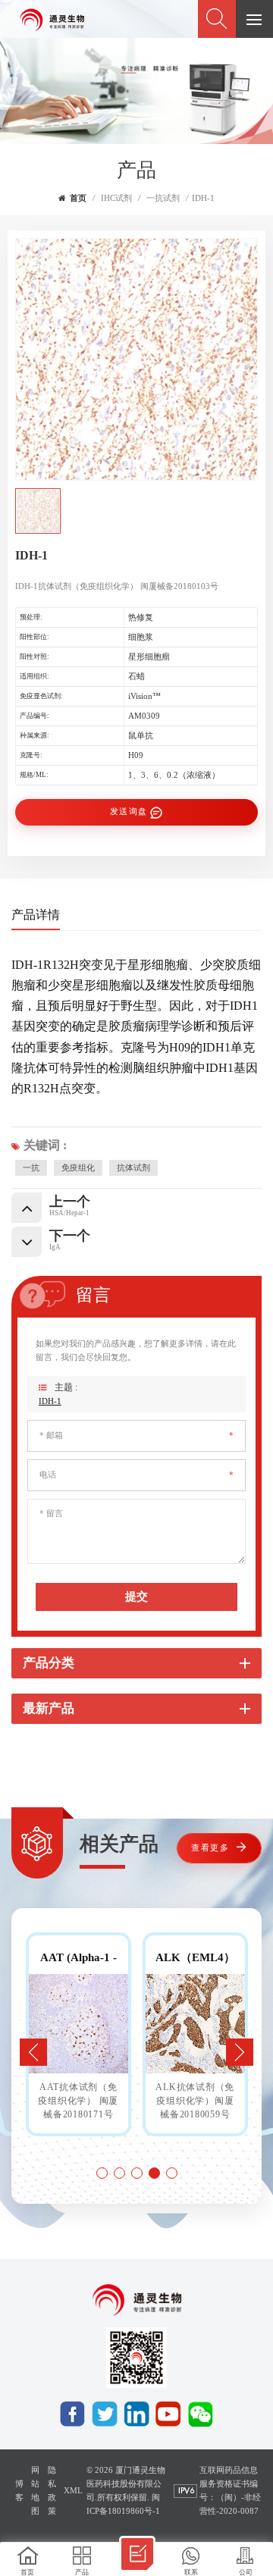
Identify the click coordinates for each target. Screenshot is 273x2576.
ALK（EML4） (195, 1957)
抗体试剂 (133, 1168)
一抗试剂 (163, 198)
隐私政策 (52, 2491)
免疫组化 (78, 1168)
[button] (240, 2052)
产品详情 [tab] (36, 915)
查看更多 (210, 1848)
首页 (78, 198)
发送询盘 (129, 812)
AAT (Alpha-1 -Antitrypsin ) (78, 1958)
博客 (19, 2491)
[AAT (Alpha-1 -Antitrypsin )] (78, 2024)
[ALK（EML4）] (195, 2024)
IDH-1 (50, 1401)
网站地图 (35, 2491)
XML (73, 2491)
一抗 (31, 1168)
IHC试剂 (116, 198)
